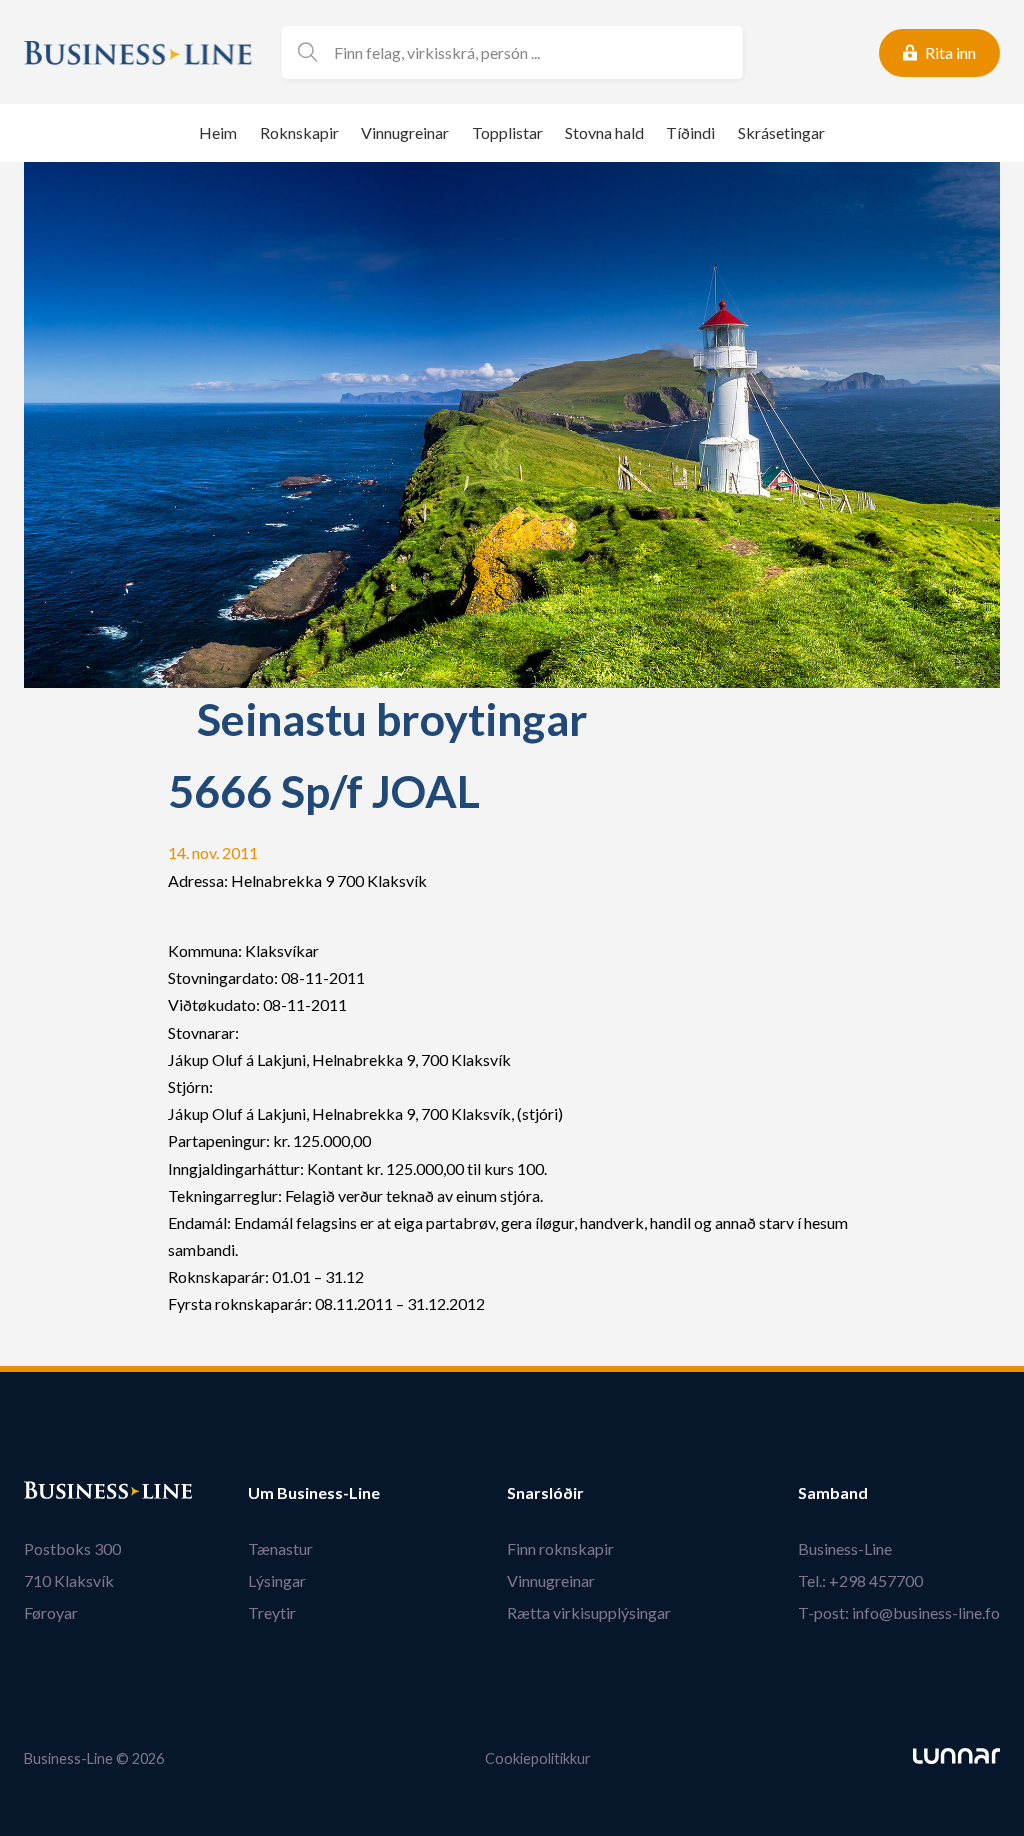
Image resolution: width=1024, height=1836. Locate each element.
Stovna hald (604, 132)
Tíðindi (690, 132)
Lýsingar (277, 1580)
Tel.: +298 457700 (860, 1580)
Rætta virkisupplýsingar (589, 1612)
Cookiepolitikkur (538, 1758)
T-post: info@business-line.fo (899, 1612)
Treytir (272, 1612)
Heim (218, 132)
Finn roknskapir (560, 1548)
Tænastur (280, 1548)
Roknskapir (299, 132)
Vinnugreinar (405, 132)
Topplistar (507, 132)
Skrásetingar (781, 132)
